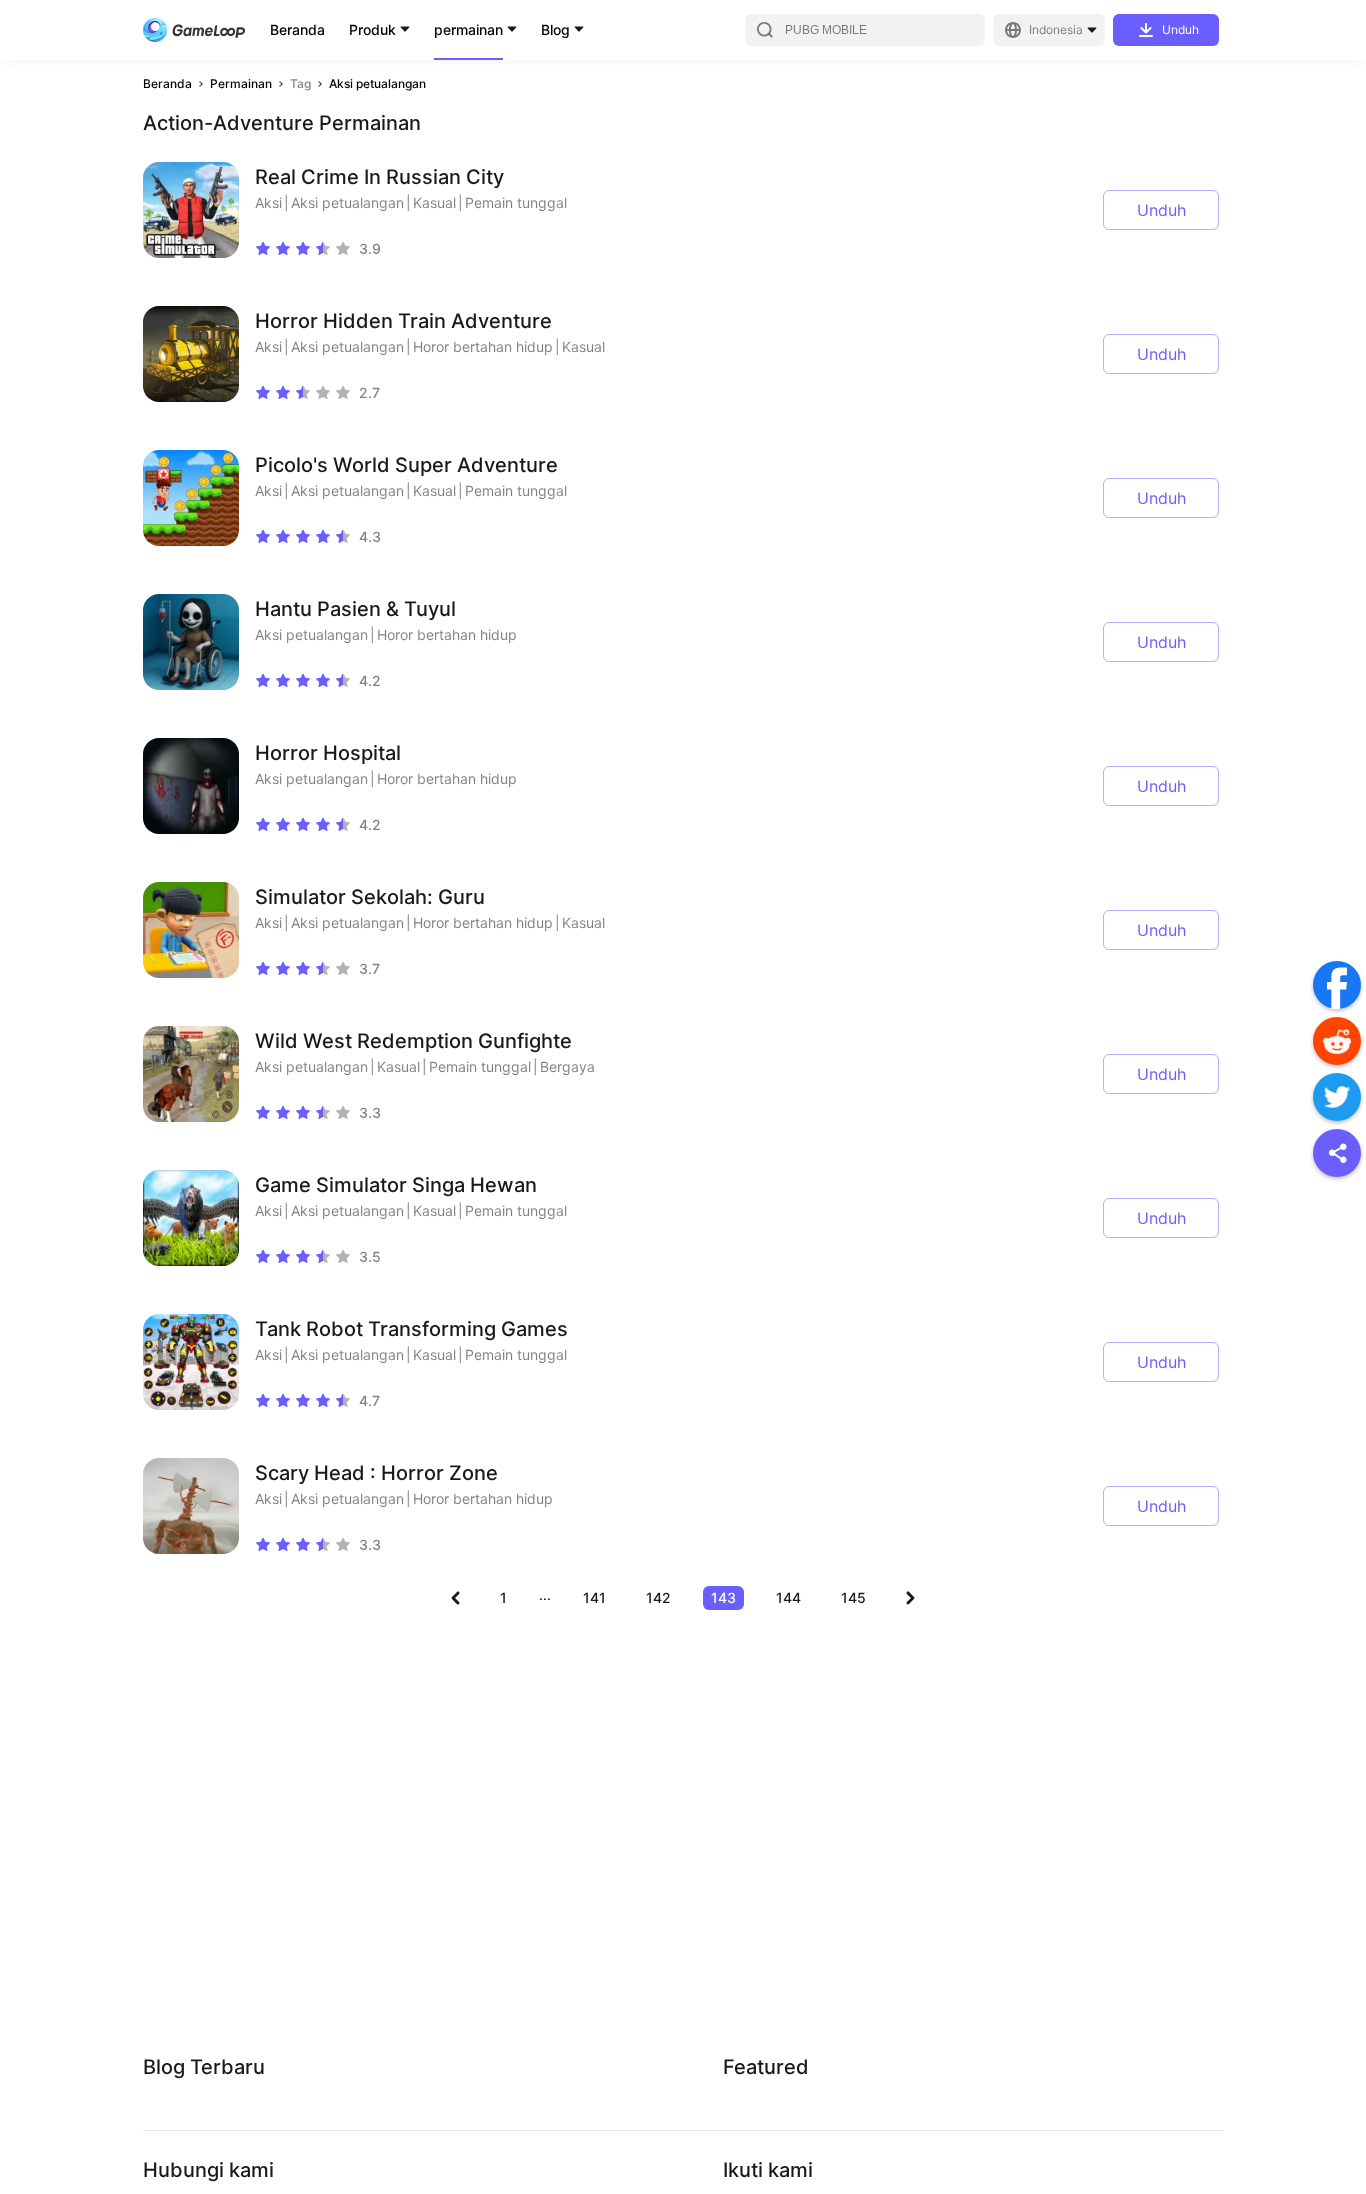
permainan (468, 29)
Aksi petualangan (377, 83)
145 (853, 1597)
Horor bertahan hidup (483, 346)
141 (594, 1597)
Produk (372, 29)
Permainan (241, 83)
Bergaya (567, 1066)
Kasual (434, 202)
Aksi (268, 202)
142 (658, 1597)
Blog (555, 29)
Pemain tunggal (516, 202)
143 (723, 1597)
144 (788, 1597)
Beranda (297, 29)
